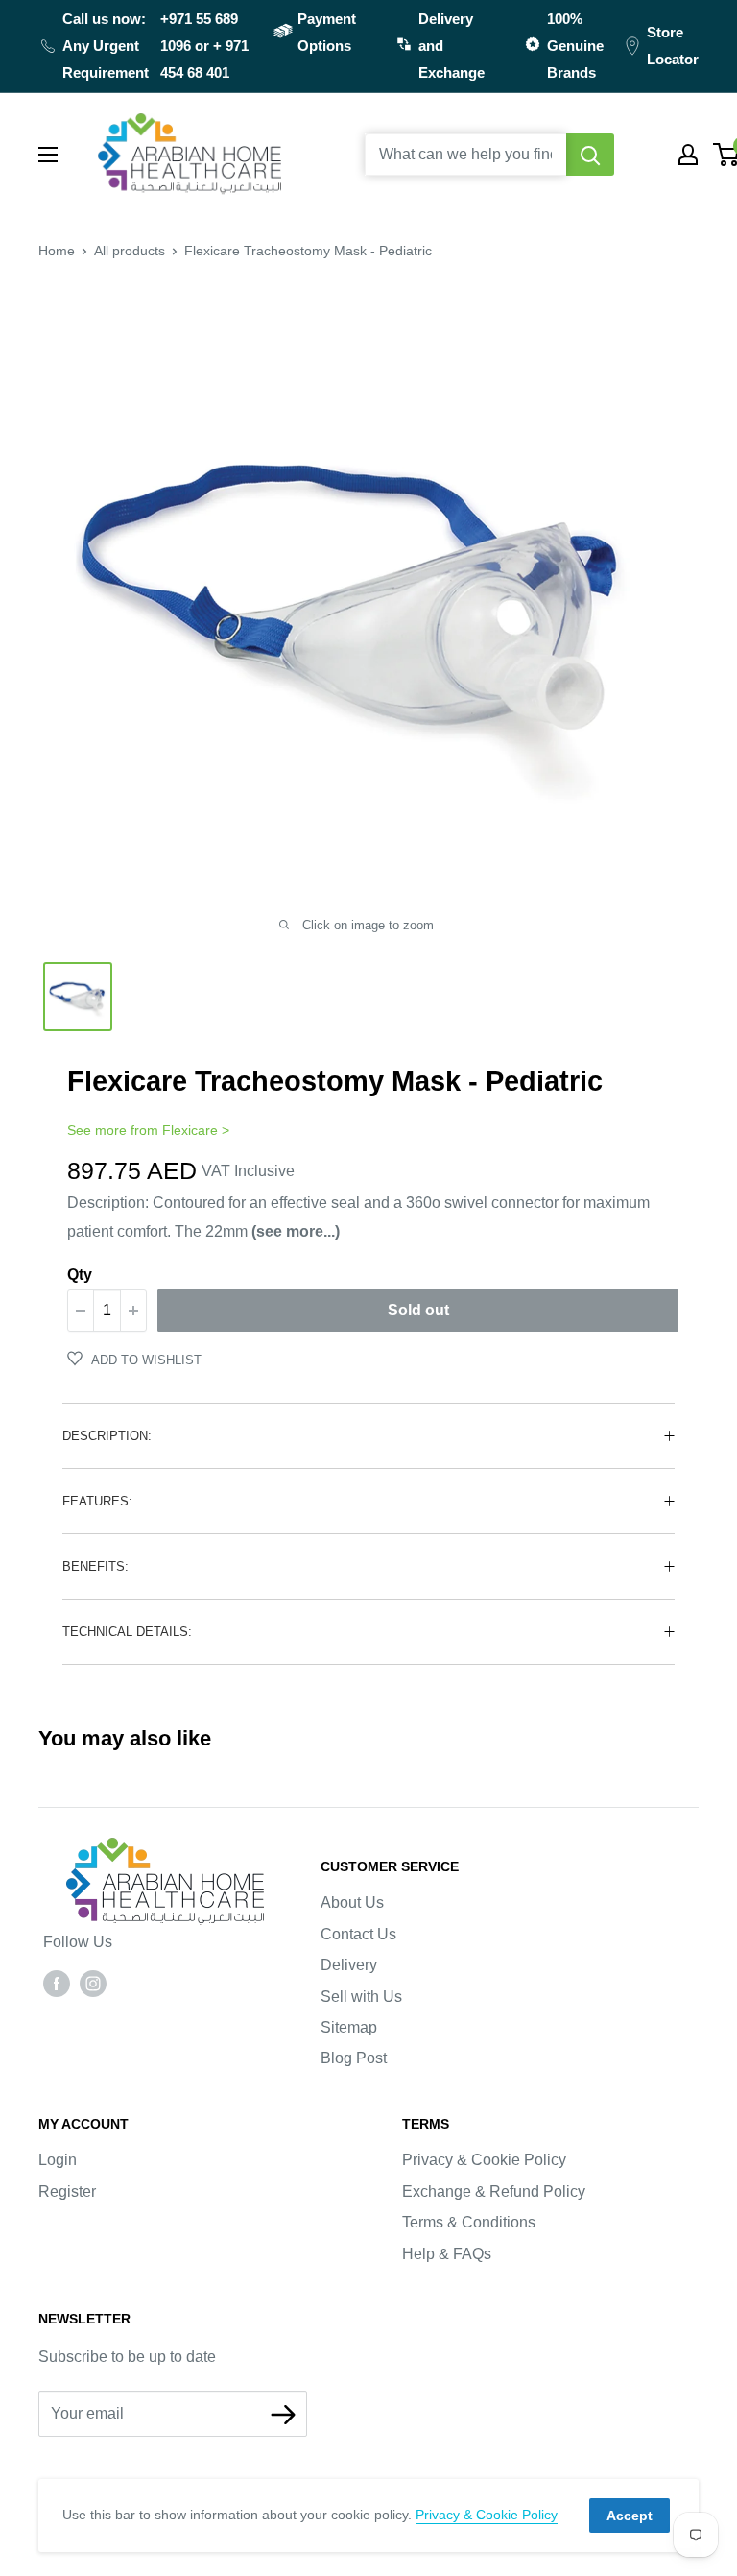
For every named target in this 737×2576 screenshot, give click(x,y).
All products (130, 251)
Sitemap (349, 2027)
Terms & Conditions (469, 2222)
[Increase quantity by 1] (133, 1311)
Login (58, 2160)
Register (67, 2191)
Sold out (418, 1310)
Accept (630, 2516)
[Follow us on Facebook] (57, 1983)
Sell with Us (361, 1997)
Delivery (349, 1965)
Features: (97, 1501)
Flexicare (190, 1130)
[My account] (688, 155)
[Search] (590, 155)
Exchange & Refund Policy (494, 2191)
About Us (352, 1902)
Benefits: (95, 1566)
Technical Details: (127, 1632)
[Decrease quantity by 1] (81, 1311)
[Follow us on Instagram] (93, 1983)
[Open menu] (48, 155)
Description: (107, 1436)
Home (57, 251)
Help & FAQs (447, 2254)
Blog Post (354, 2058)
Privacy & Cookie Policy (484, 2160)
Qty (80, 1275)
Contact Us (358, 1934)
